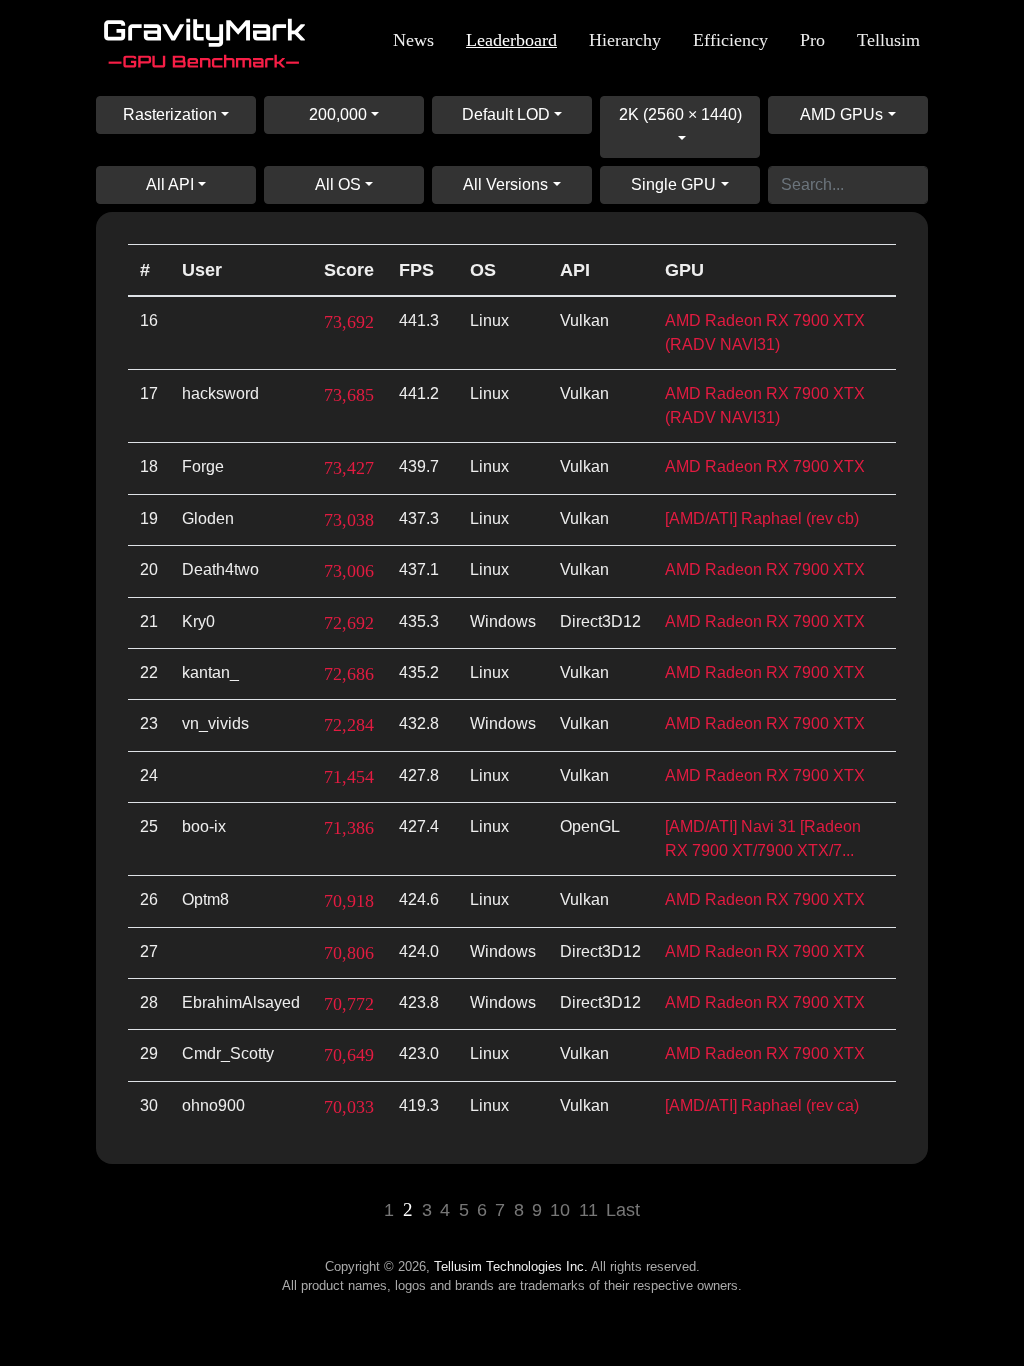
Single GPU (673, 184)
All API (170, 184)
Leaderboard (511, 40)
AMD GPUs (841, 114)
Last (623, 1210)
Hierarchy (625, 40)
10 (560, 1210)
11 (588, 1210)
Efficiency (730, 40)
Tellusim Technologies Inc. (511, 1266)
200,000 (338, 114)
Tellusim (888, 40)
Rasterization (170, 114)
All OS (338, 184)
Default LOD (506, 114)
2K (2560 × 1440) (680, 114)
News (413, 40)
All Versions (505, 184)
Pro (812, 40)
